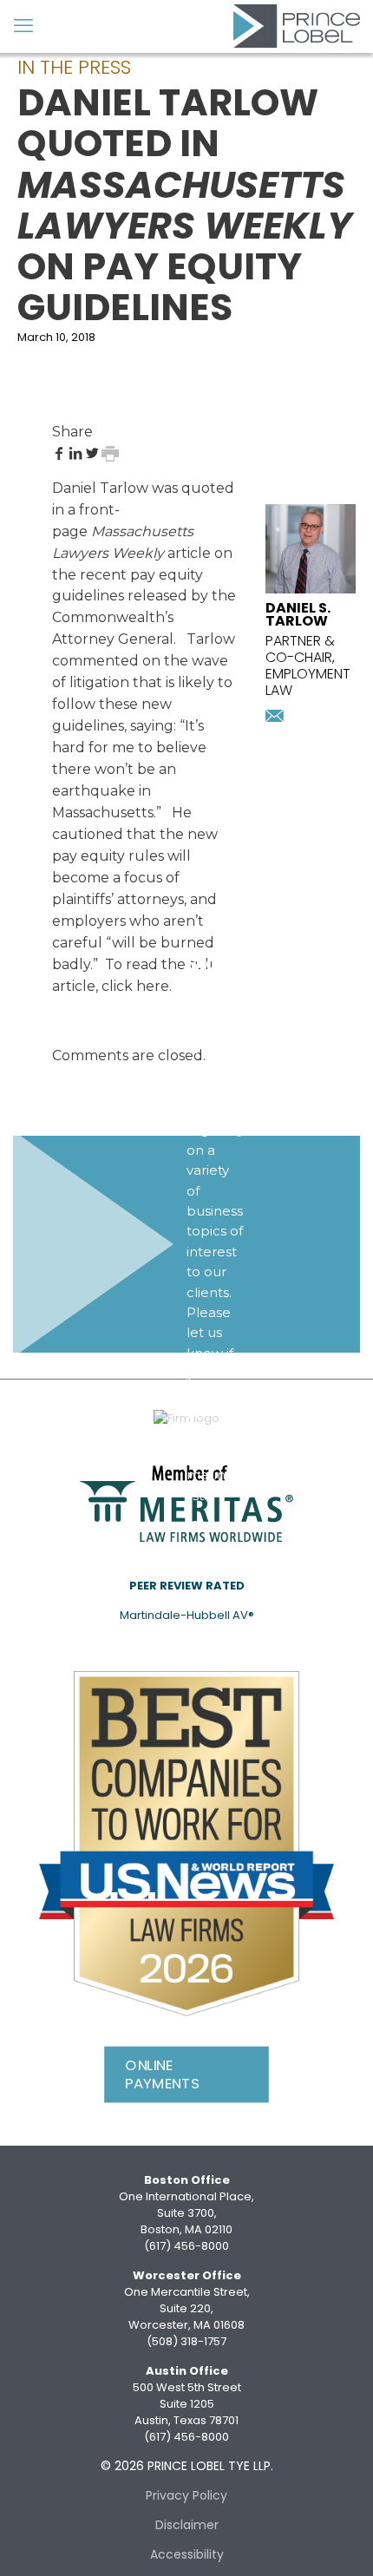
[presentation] (311, 590)
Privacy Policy (186, 2495)
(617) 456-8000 (186, 2246)
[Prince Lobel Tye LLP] (297, 26)
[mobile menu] (23, 26)
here (153, 986)
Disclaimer (187, 2525)
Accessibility (187, 2554)
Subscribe (224, 1526)
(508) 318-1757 (186, 2341)
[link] (186, 1844)
